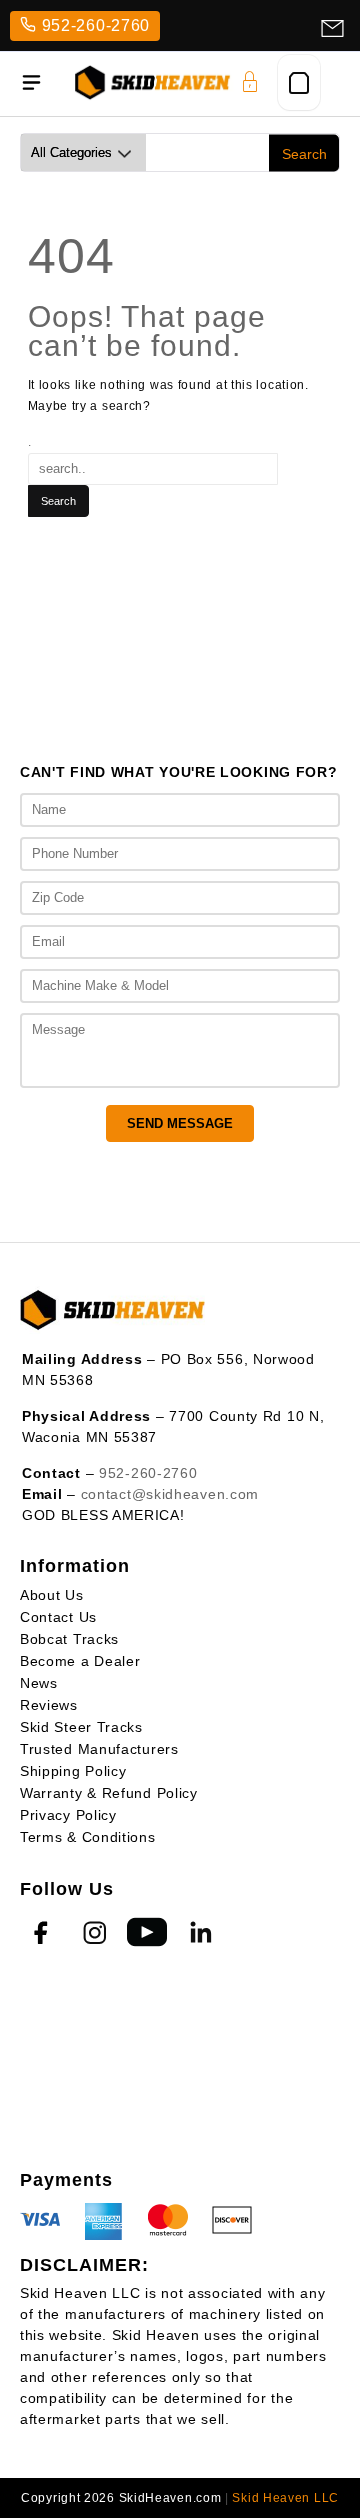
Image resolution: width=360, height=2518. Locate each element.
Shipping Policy (73, 1771)
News (39, 1683)
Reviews (49, 1705)
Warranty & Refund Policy (109, 1793)
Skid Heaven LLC (285, 2498)
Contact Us (58, 1617)
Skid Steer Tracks (81, 1727)
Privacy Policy (68, 1815)
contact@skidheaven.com (170, 1494)
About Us (52, 1595)
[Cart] (299, 82)
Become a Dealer (80, 1661)
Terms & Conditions (88, 1837)
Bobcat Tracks (69, 1639)
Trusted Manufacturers (99, 1749)
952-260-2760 (96, 25)
